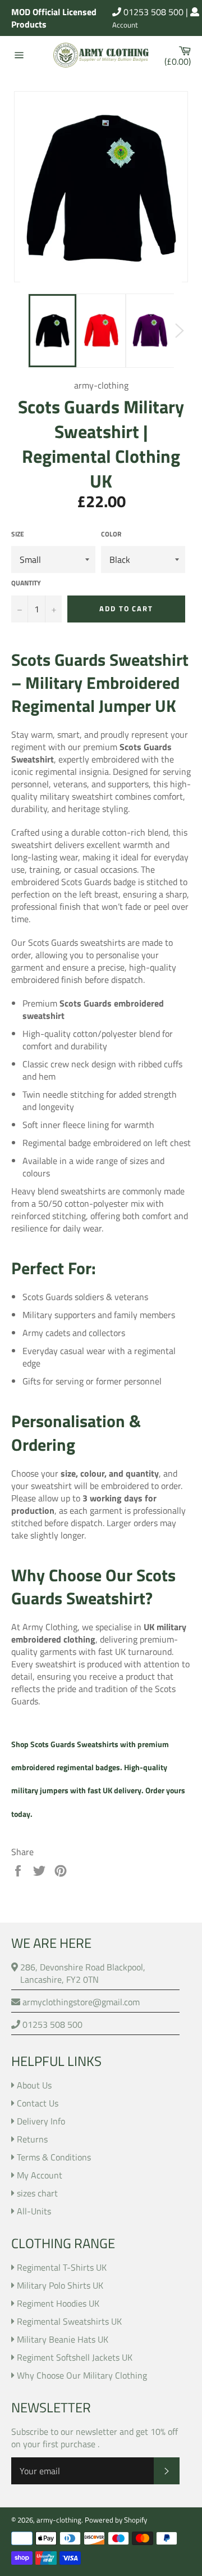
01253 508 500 (152, 12)
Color (111, 534)
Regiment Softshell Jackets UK (75, 2357)
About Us (34, 2085)
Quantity (26, 583)
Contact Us (38, 2103)
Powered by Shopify (116, 2520)
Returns (32, 2139)
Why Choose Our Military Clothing (82, 2375)
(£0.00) (180, 55)
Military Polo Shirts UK (60, 2285)
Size (18, 534)
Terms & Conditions (54, 2157)
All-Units (34, 2211)
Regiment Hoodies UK (58, 2303)
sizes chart (37, 2193)
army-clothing (59, 2520)
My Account (40, 2175)
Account (125, 25)
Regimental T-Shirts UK (62, 2267)
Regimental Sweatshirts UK (69, 2321)
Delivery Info (41, 2121)
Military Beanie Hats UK (63, 2339)
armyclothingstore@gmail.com (80, 2002)
